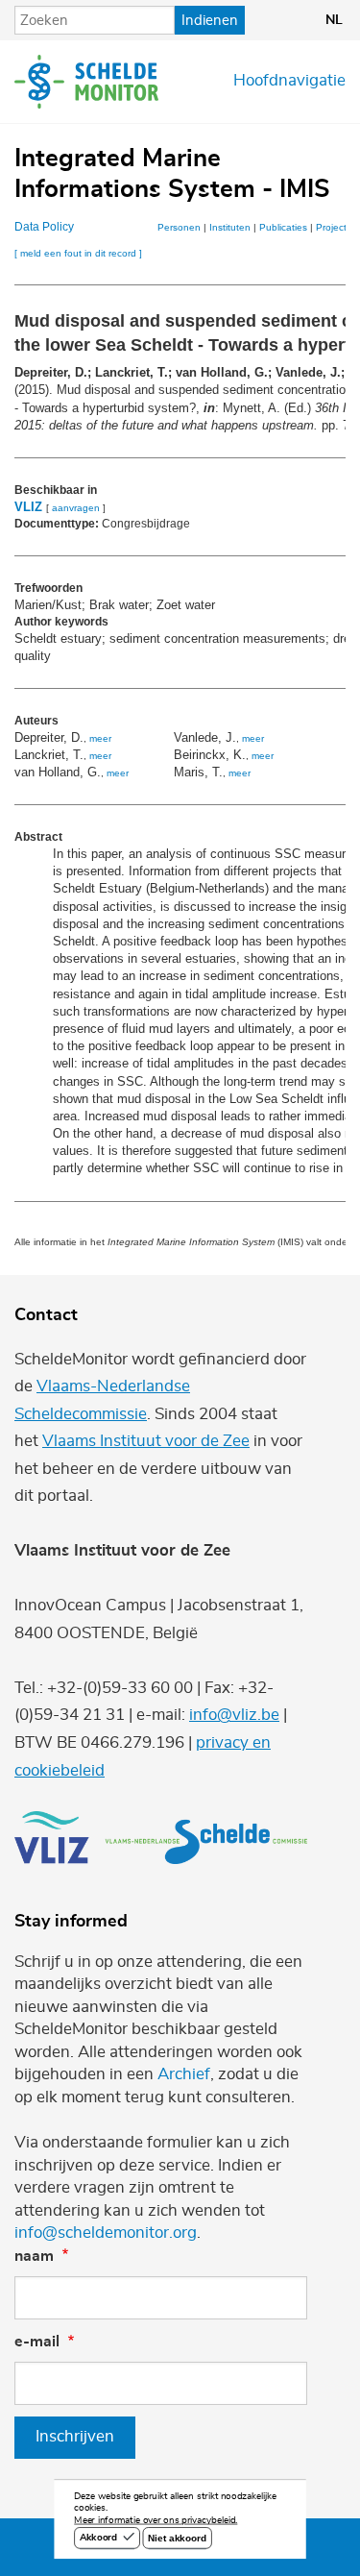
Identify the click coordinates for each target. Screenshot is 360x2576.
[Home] (86, 82)
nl (334, 20)
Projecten (337, 227)
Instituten (230, 227)
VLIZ (28, 507)
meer (100, 738)
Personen (179, 227)
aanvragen (76, 508)
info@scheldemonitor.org (106, 2233)
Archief (184, 2074)
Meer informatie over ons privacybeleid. (156, 2521)
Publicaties (283, 227)
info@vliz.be (234, 1715)
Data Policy (44, 227)
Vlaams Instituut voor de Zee (146, 1441)
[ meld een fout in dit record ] (78, 253)
